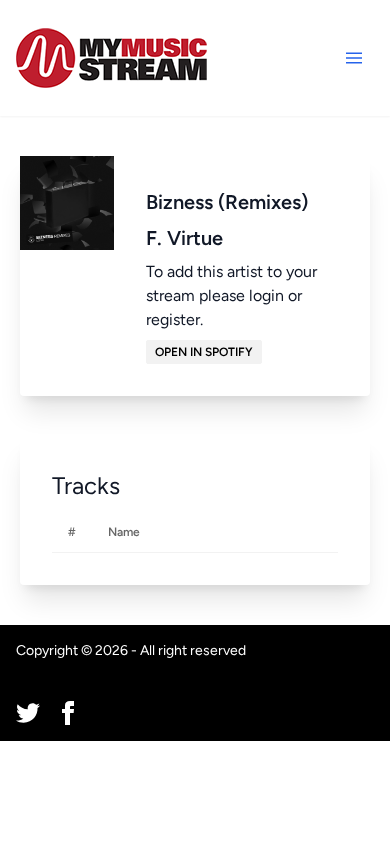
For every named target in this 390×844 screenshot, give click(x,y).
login (266, 295)
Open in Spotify (204, 352)
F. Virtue (184, 238)
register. (174, 319)
